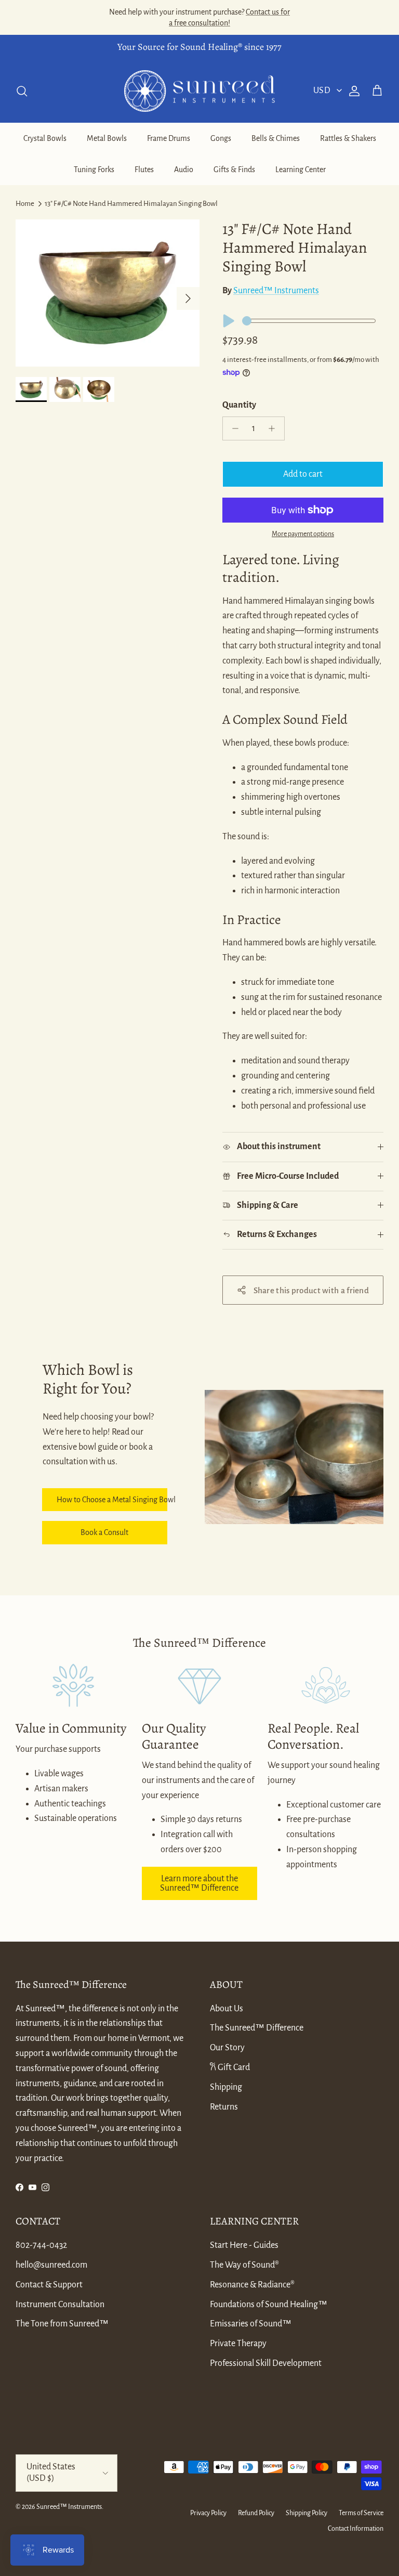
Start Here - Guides (244, 2245)
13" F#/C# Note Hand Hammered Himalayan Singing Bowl (131, 204)
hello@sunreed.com (51, 2265)
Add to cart (303, 474)
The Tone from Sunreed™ (62, 2324)
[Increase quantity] (275, 428)
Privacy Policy (208, 2513)
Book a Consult (104, 1532)
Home (25, 204)
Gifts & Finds (234, 170)
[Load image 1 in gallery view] (108, 293)
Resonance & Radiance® (252, 2285)
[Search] (22, 91)
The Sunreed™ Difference (257, 2028)
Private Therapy (238, 2344)
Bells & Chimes (276, 138)
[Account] (352, 91)
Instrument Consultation (60, 2305)
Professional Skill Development (266, 2363)
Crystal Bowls (45, 138)
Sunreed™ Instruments (276, 291)
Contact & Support (49, 2285)
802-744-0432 (41, 2245)
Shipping (226, 2087)
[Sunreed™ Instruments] (199, 91)
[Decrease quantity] (232, 428)
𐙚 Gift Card (230, 2067)
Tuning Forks (94, 170)
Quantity (239, 405)
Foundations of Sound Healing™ (269, 2305)
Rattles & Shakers (348, 138)
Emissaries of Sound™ (251, 2324)
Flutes (144, 170)
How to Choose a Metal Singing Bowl (112, 1500)
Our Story (227, 2048)
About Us (227, 2009)
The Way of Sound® (244, 2265)
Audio (184, 170)
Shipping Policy (307, 2513)
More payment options (303, 534)
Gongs (221, 138)
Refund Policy (256, 2513)
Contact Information (356, 2529)
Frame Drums (169, 138)
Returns (224, 2107)
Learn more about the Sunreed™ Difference (199, 1883)
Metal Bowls (107, 138)
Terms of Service (361, 2513)
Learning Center (301, 170)
